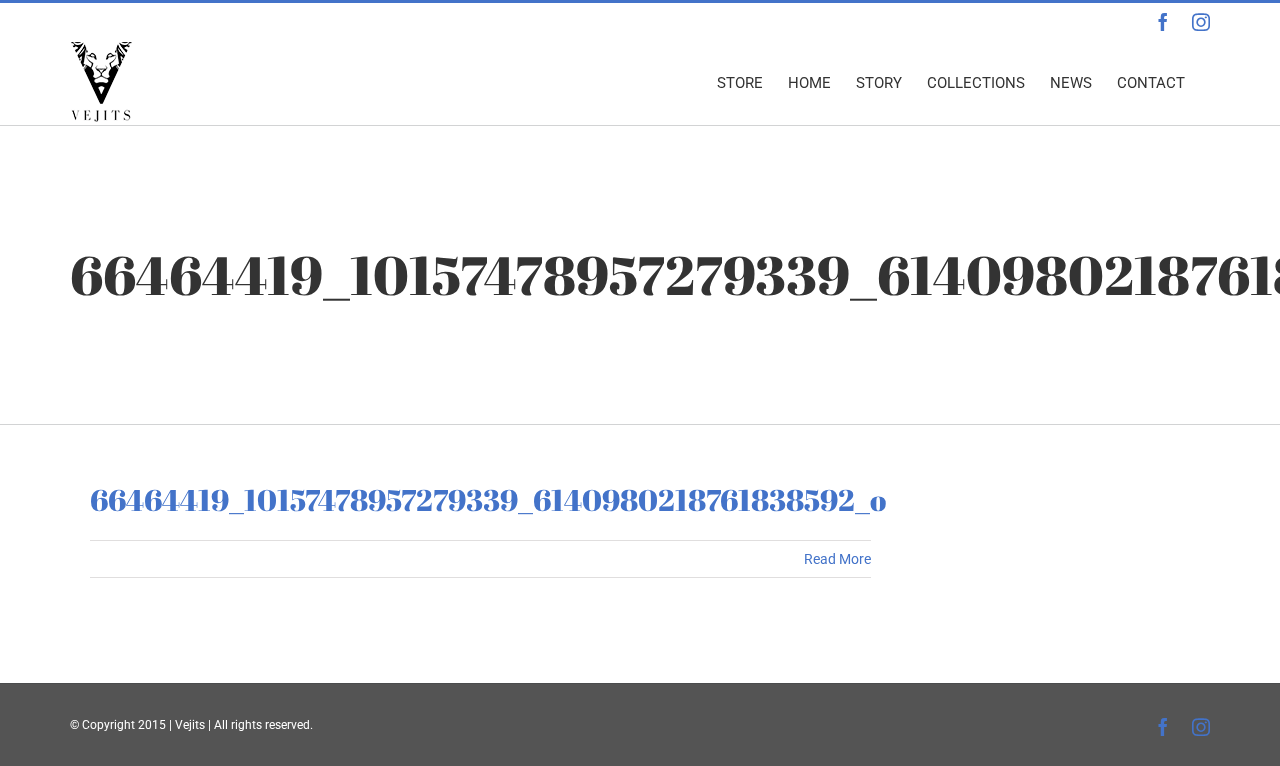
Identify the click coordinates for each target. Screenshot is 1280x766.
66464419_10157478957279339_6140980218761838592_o (488, 499)
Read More (837, 559)
